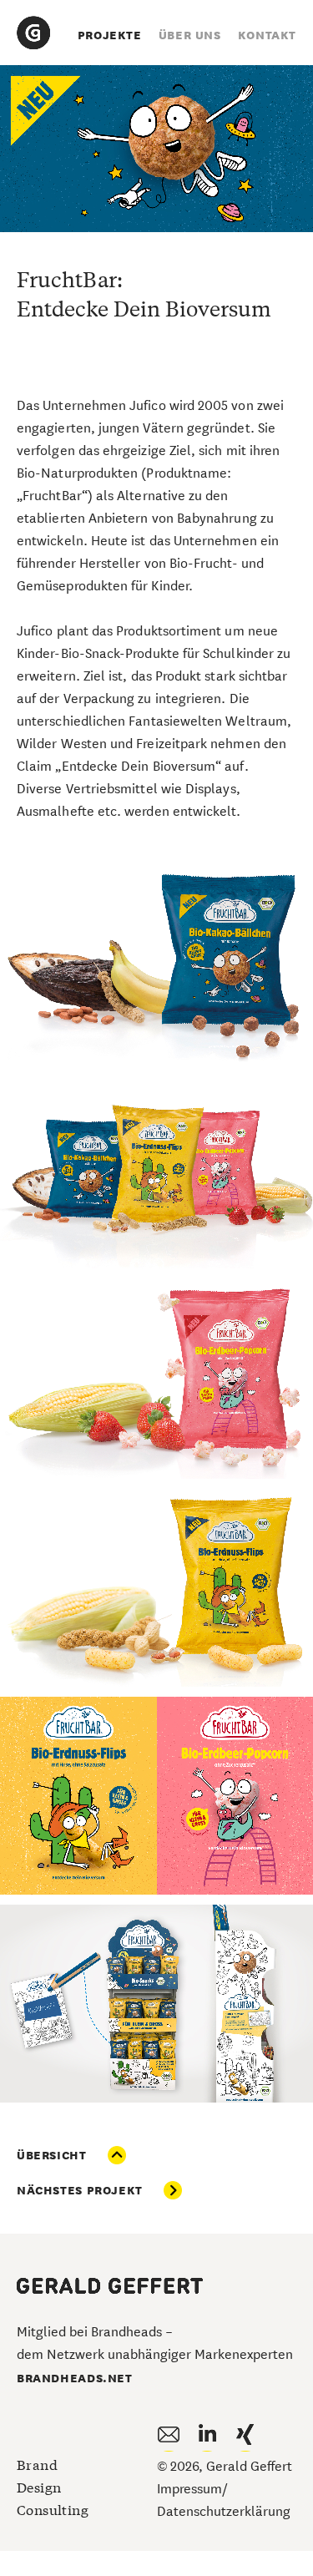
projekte (110, 34)
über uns (190, 34)
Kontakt (267, 34)
